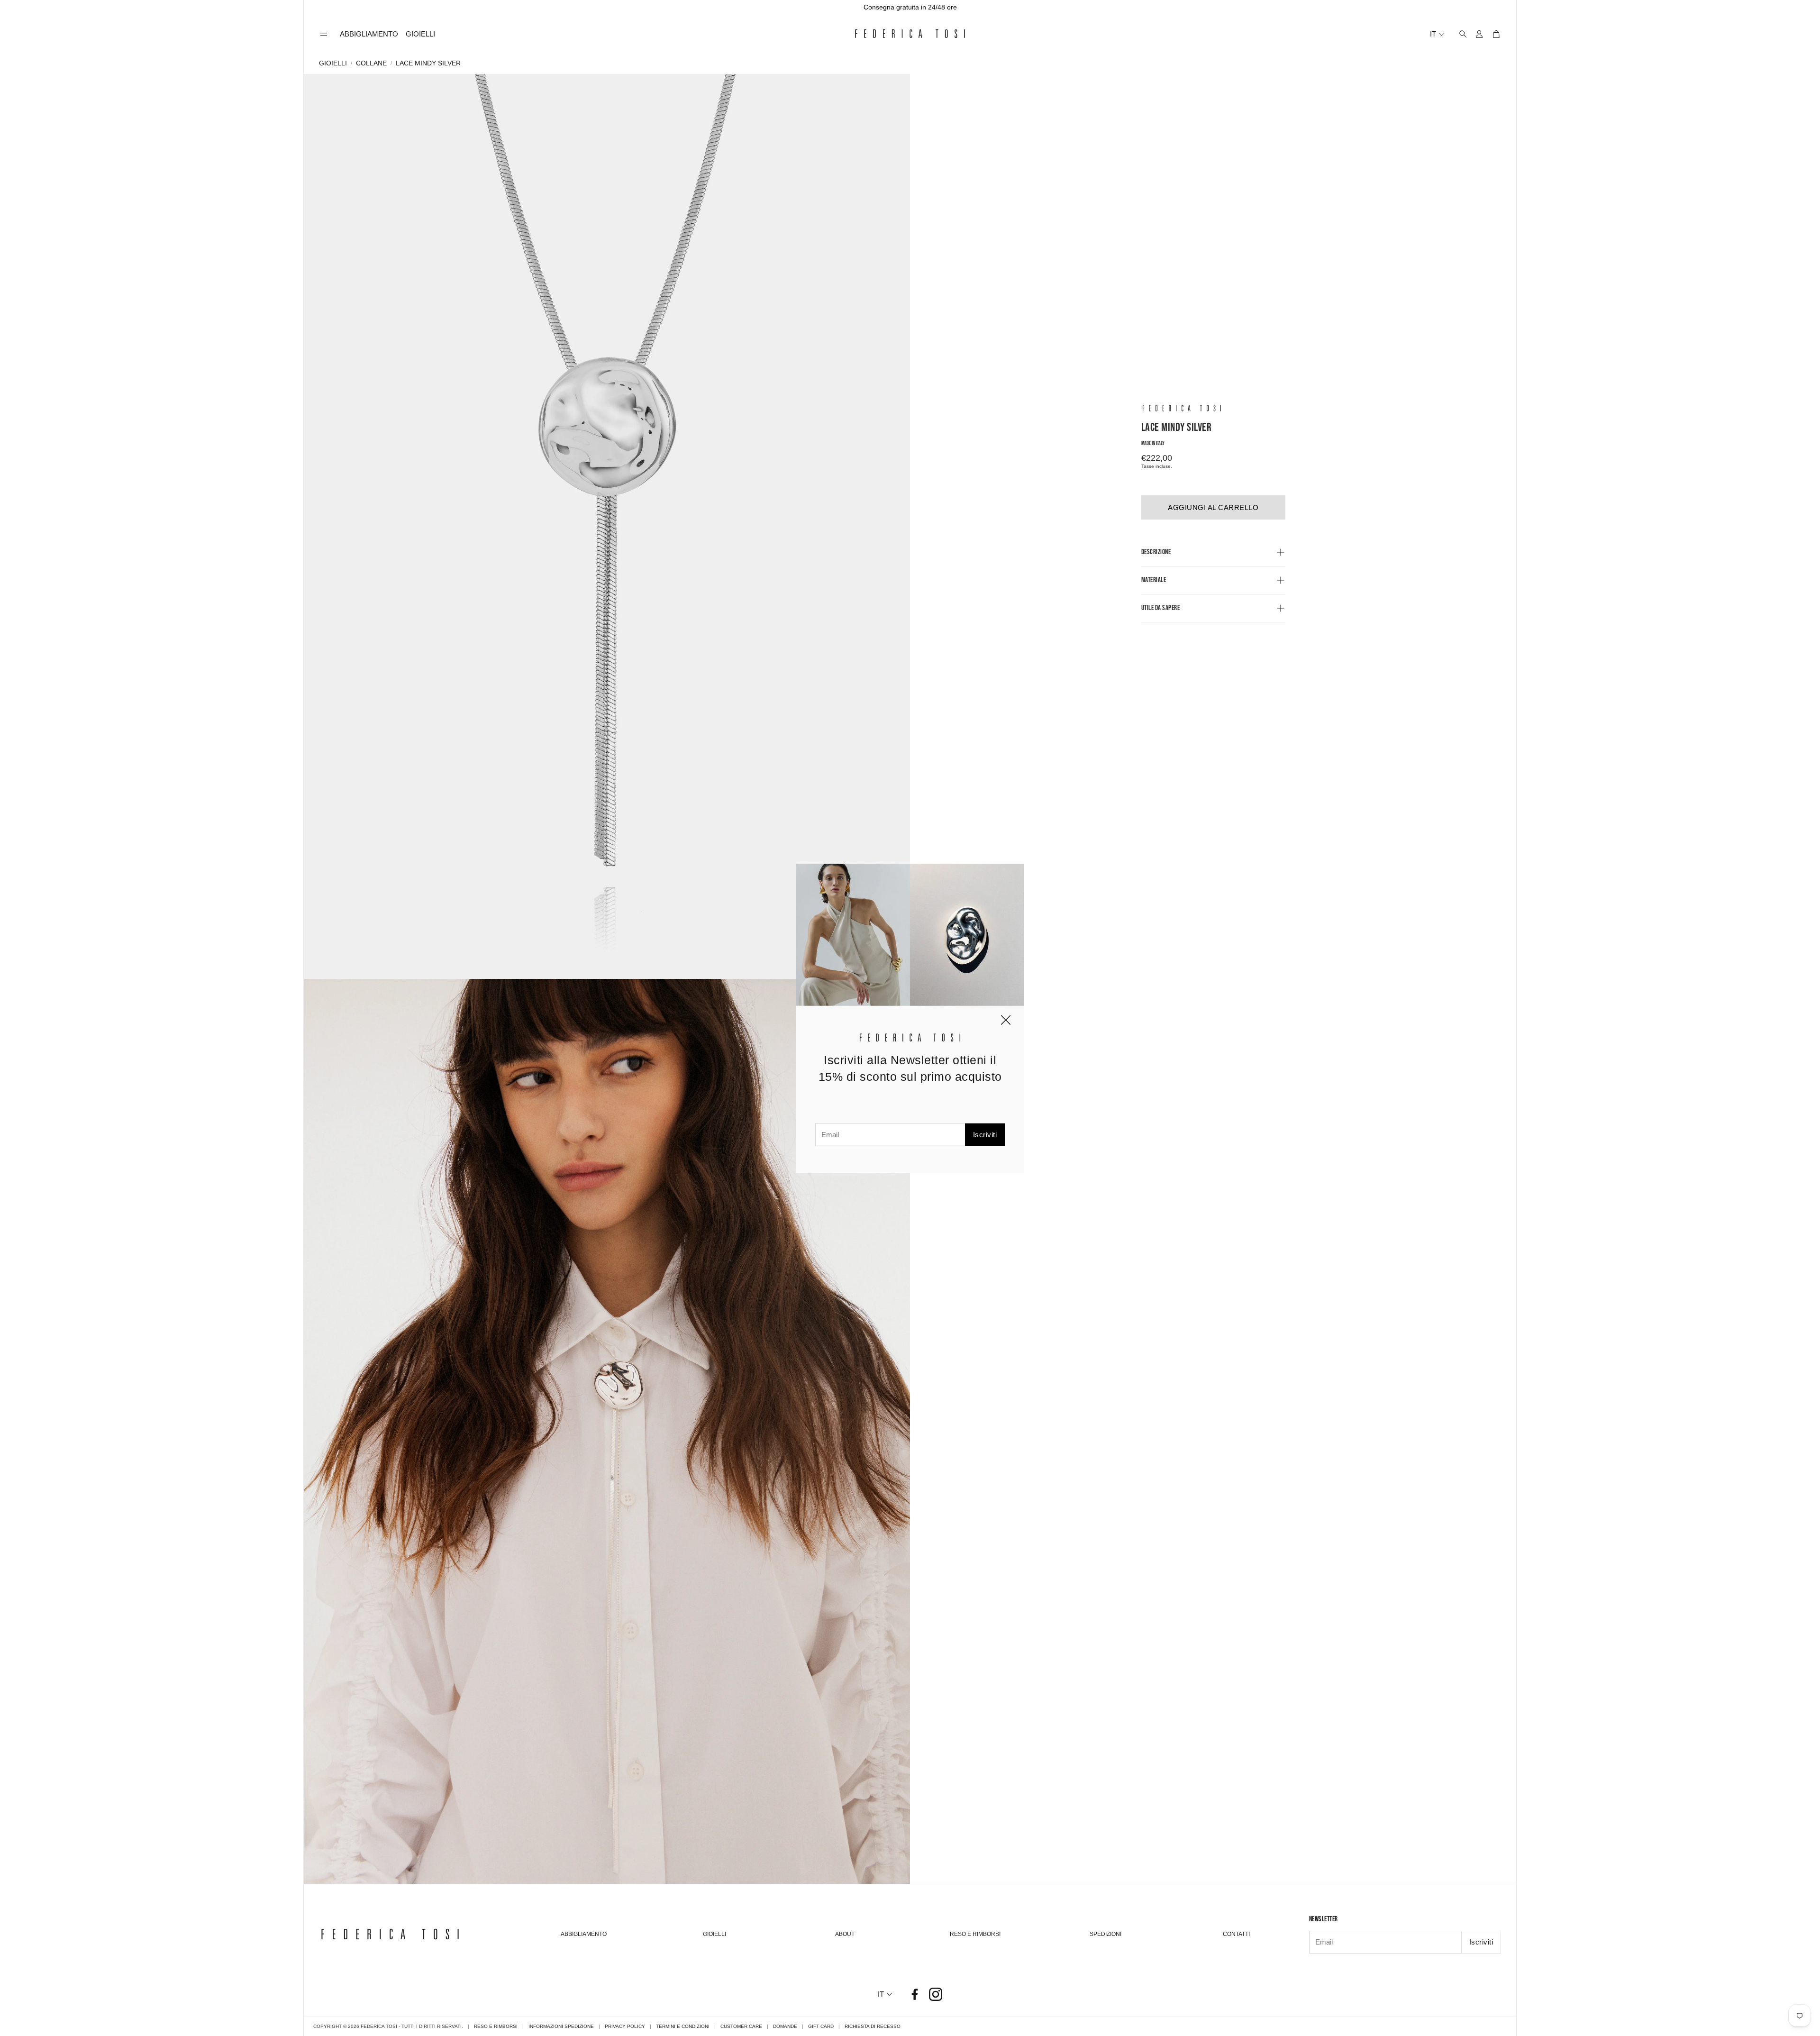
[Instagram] (936, 1994)
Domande (785, 2026)
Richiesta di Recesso (873, 2026)
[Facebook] (915, 1994)
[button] (324, 34)
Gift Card (821, 2026)
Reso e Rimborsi (496, 2026)
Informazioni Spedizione (561, 2026)
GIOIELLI (333, 63)
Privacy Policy (625, 2026)
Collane (371, 63)
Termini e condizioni (683, 2026)
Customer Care (741, 2026)
